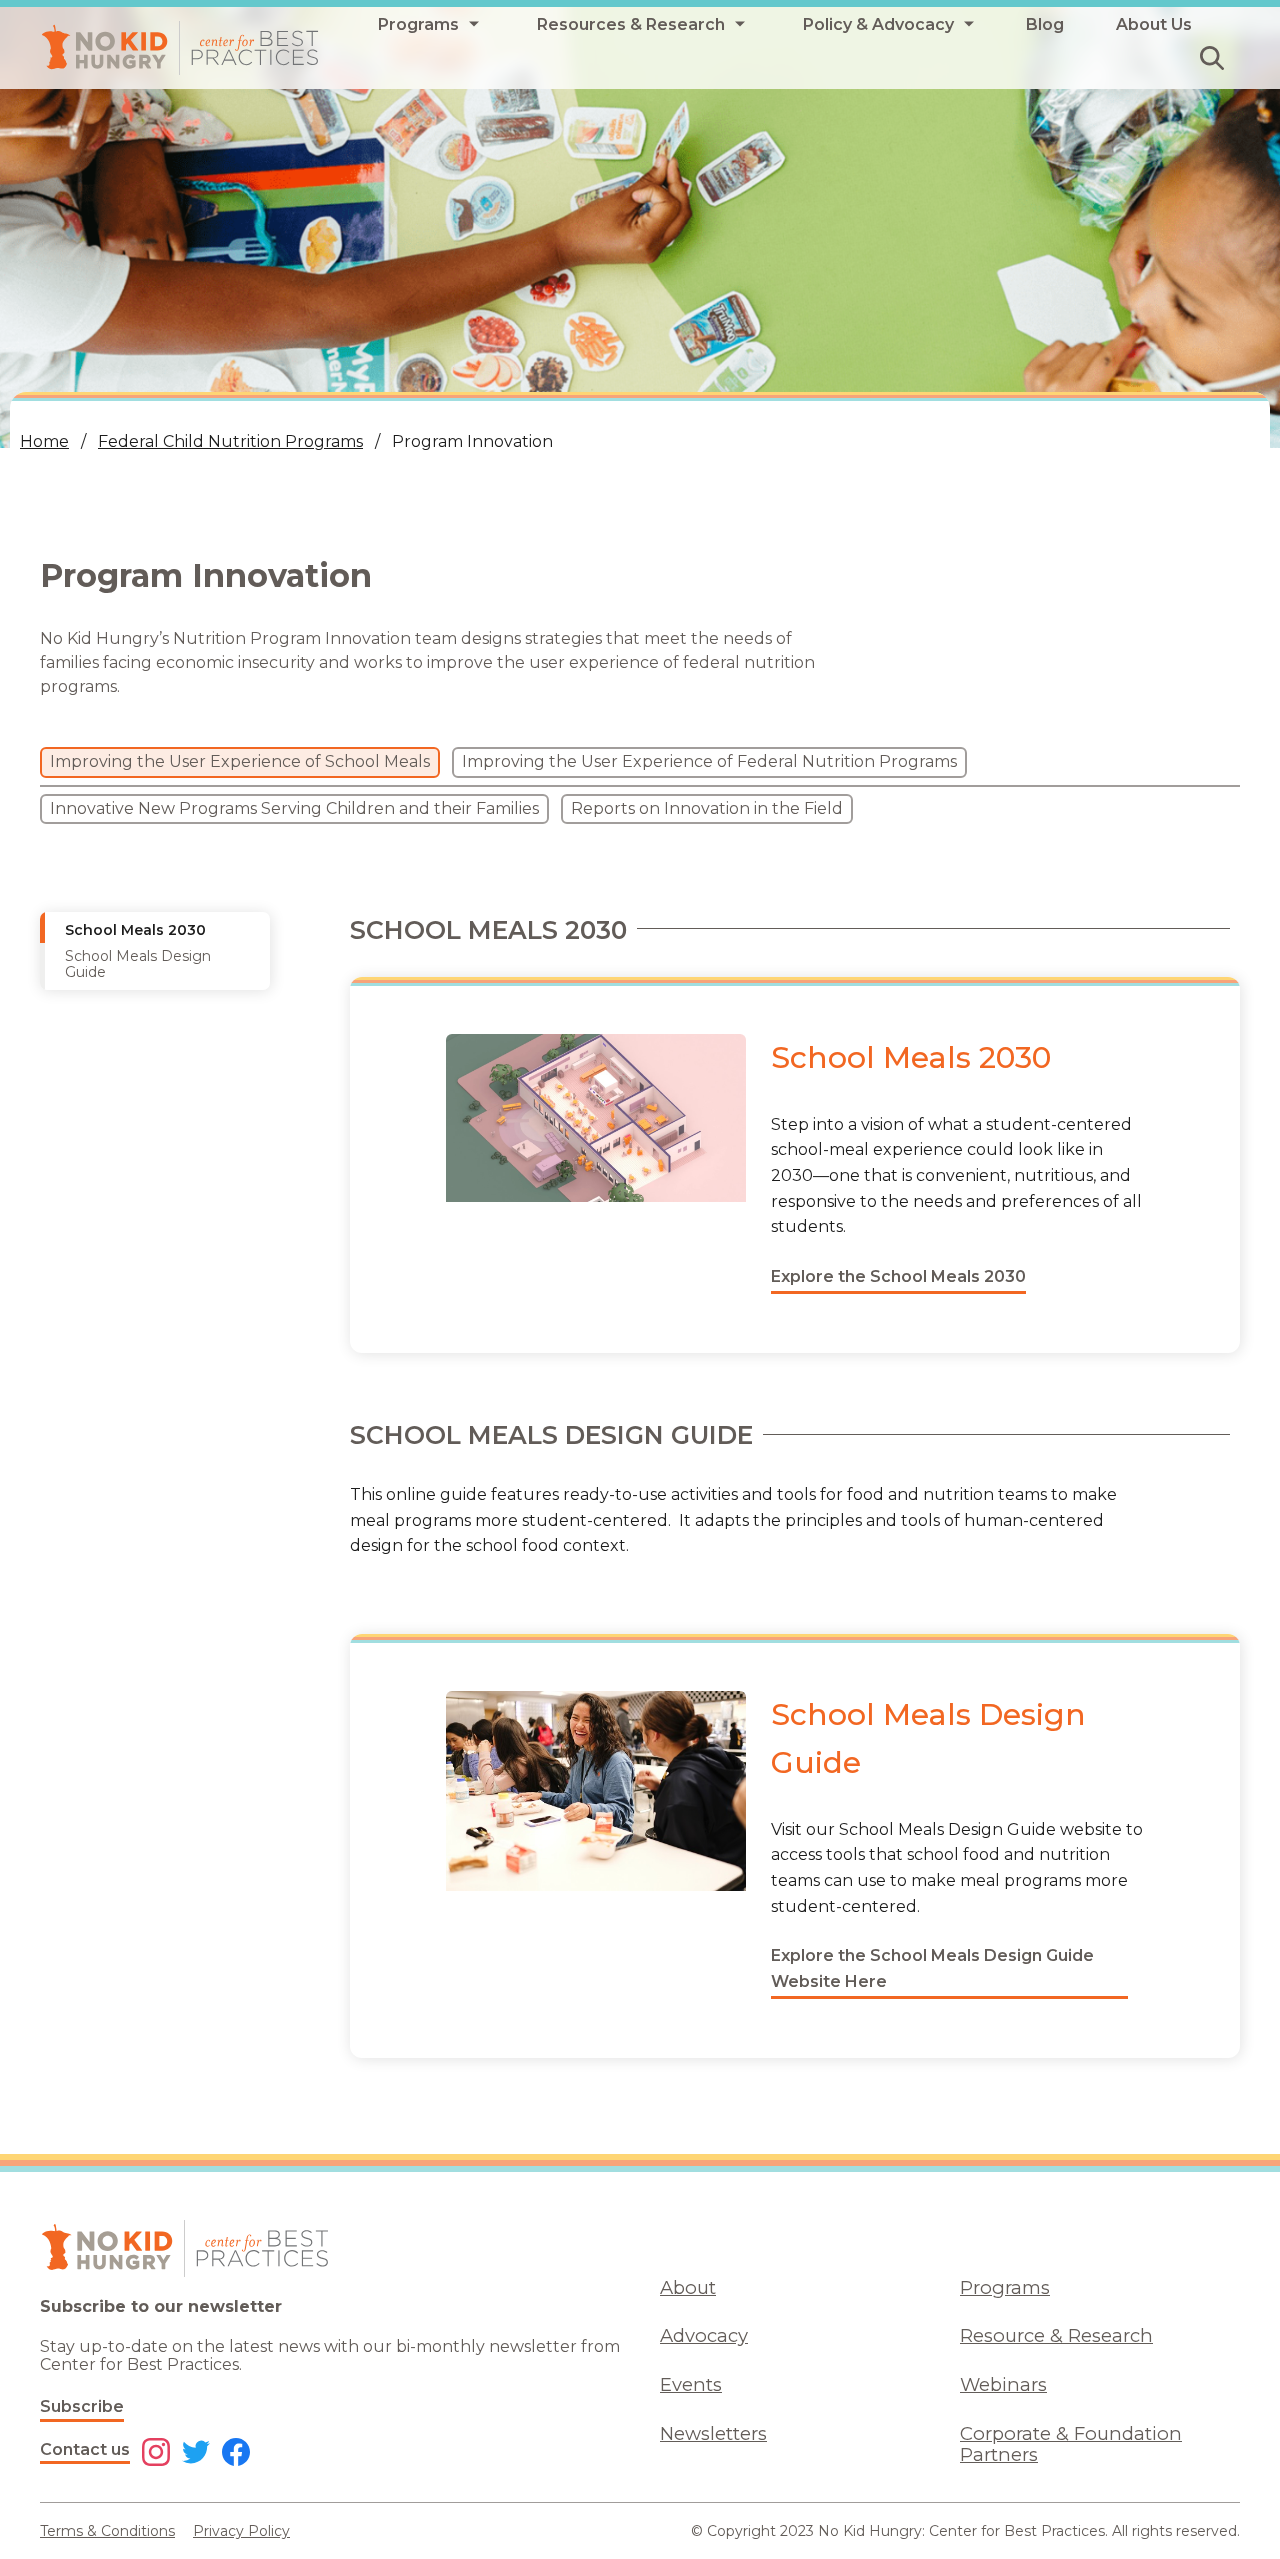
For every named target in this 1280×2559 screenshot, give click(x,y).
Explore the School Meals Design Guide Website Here (932, 1968)
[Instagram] (156, 2454)
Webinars (1003, 2384)
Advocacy (704, 2335)
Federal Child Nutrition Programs (230, 441)
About (688, 2287)
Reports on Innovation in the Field (707, 808)
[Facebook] (236, 2454)
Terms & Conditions (107, 2531)
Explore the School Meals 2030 (898, 1276)
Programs (1005, 2287)
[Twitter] (196, 2454)
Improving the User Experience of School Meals (240, 761)
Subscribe (82, 2406)
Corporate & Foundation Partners (1071, 2444)
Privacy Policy (241, 2531)
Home (44, 441)
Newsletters (713, 2433)
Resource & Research (1056, 2335)
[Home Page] (180, 48)
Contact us (85, 2449)
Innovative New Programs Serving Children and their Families (294, 808)
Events (691, 2384)
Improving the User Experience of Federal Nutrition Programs (709, 761)
